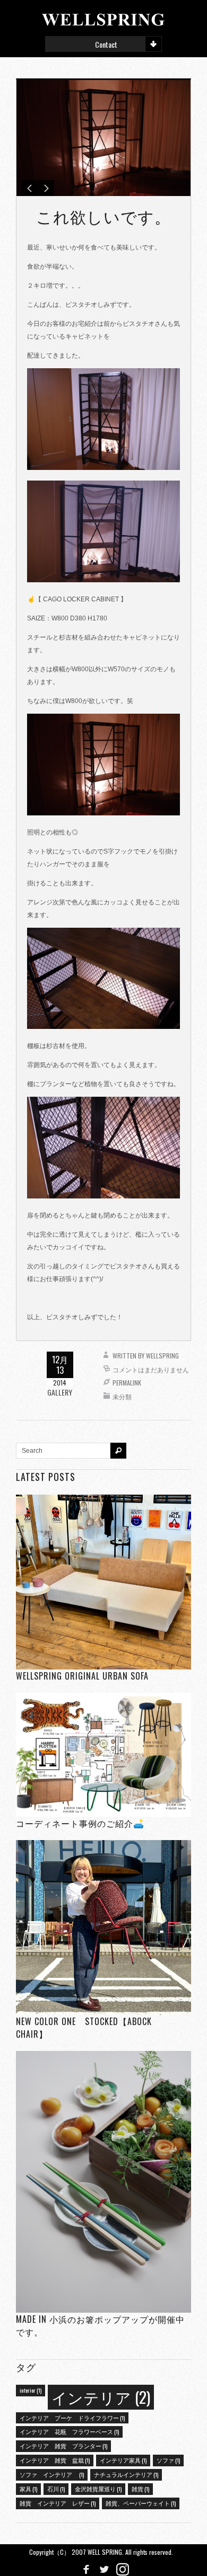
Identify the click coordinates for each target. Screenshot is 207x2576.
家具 (28, 2489)
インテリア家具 (123, 2460)
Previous (30, 188)
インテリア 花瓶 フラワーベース (69, 2431)
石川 (56, 2489)
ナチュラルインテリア (126, 2474)
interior (31, 2390)
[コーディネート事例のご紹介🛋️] (103, 1755)
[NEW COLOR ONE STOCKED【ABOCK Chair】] (103, 1927)
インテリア (101, 2397)
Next (46, 188)
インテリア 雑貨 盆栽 (55, 2460)
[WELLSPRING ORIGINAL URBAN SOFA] (103, 1582)
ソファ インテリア (52, 2474)
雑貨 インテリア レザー (58, 2503)
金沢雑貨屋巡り (98, 2489)
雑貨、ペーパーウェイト (141, 2503)
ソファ (168, 2460)
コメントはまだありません (151, 1369)
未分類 (122, 1396)
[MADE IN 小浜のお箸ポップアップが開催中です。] (103, 2182)
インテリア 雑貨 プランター (63, 2446)
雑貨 (140, 2489)
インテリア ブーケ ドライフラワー (72, 2418)
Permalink (127, 1383)
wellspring (162, 1356)
